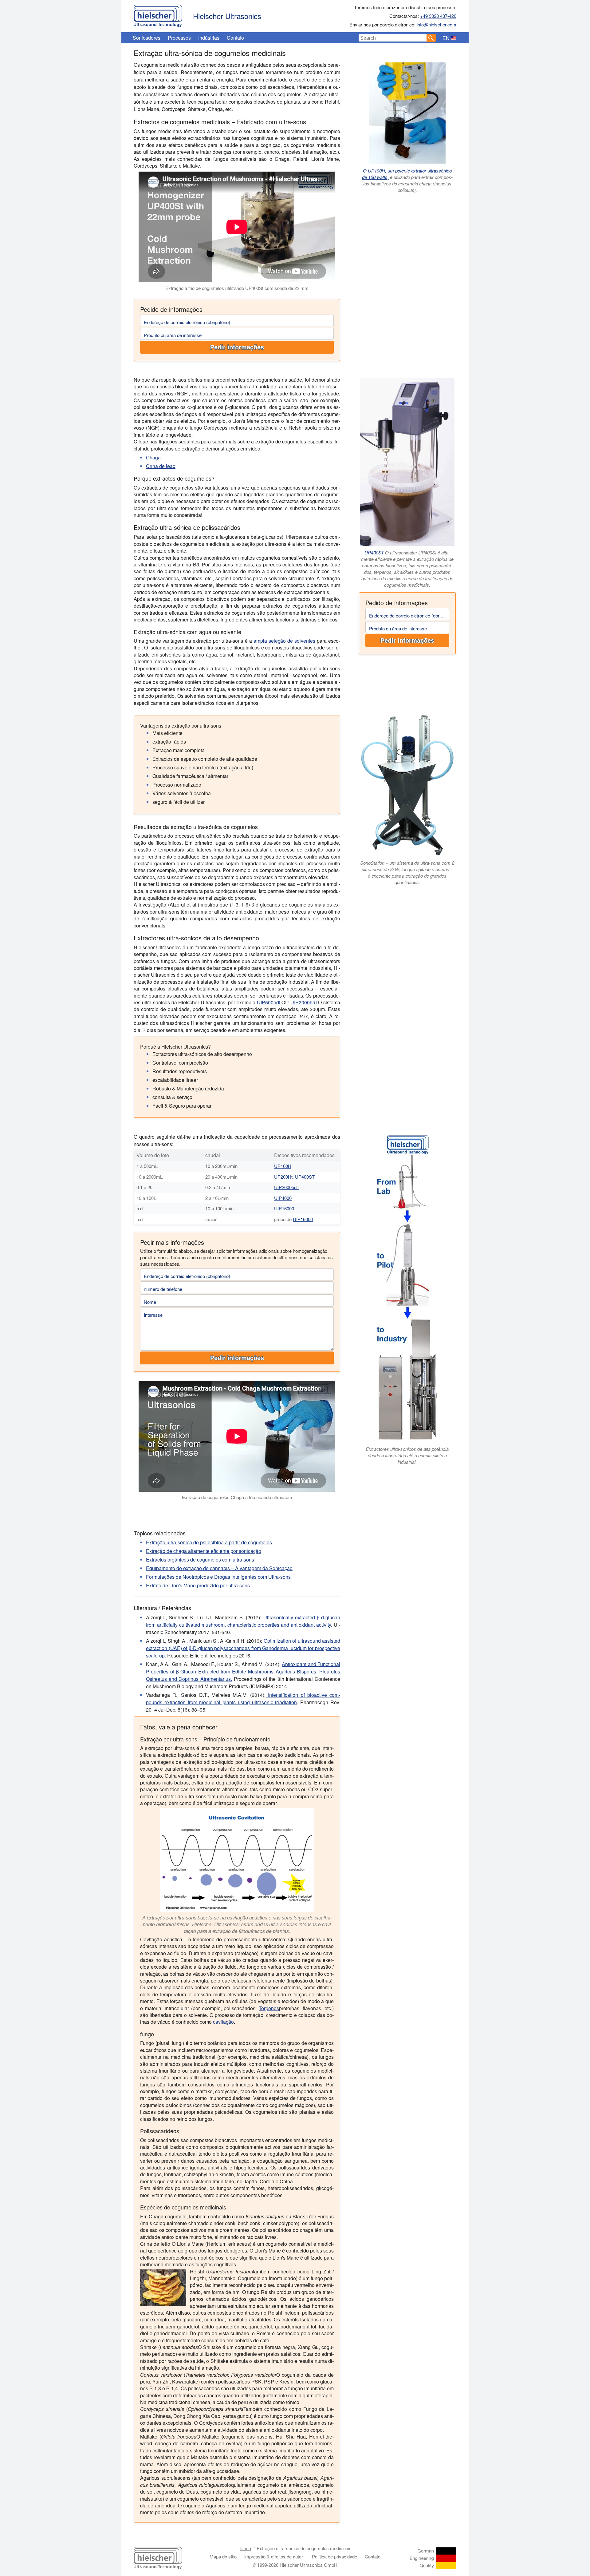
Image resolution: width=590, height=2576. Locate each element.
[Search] (431, 38)
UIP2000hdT (304, 1002)
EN (446, 38)
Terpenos (269, 2008)
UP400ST (374, 552)
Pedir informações (237, 347)
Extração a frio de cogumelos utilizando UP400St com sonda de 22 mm (237, 288)
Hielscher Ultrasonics (227, 16)
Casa (246, 2548)
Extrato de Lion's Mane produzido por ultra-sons (198, 1585)
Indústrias (209, 38)
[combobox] (393, 38)
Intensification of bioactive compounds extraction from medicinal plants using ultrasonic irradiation (243, 1699)
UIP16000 (284, 1208)
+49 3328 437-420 (438, 16)
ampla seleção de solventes (284, 641)
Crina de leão (161, 466)
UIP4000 (283, 1198)
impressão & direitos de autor (274, 2556)
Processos (179, 38)
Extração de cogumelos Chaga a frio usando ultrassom (237, 1497)
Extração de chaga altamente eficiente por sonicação (204, 1551)
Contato (235, 38)
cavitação (223, 2022)
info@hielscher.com (437, 24)
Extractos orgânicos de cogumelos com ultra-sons (200, 1560)
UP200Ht (283, 1177)
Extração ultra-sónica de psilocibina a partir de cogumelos (209, 1542)
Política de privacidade (334, 2556)
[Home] (158, 14)
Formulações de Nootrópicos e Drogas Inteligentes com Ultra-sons (218, 1577)
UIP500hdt (269, 1002)
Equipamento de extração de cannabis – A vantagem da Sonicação (219, 1568)
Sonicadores (147, 38)
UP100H (283, 1166)
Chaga (153, 457)
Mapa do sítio (223, 2556)
